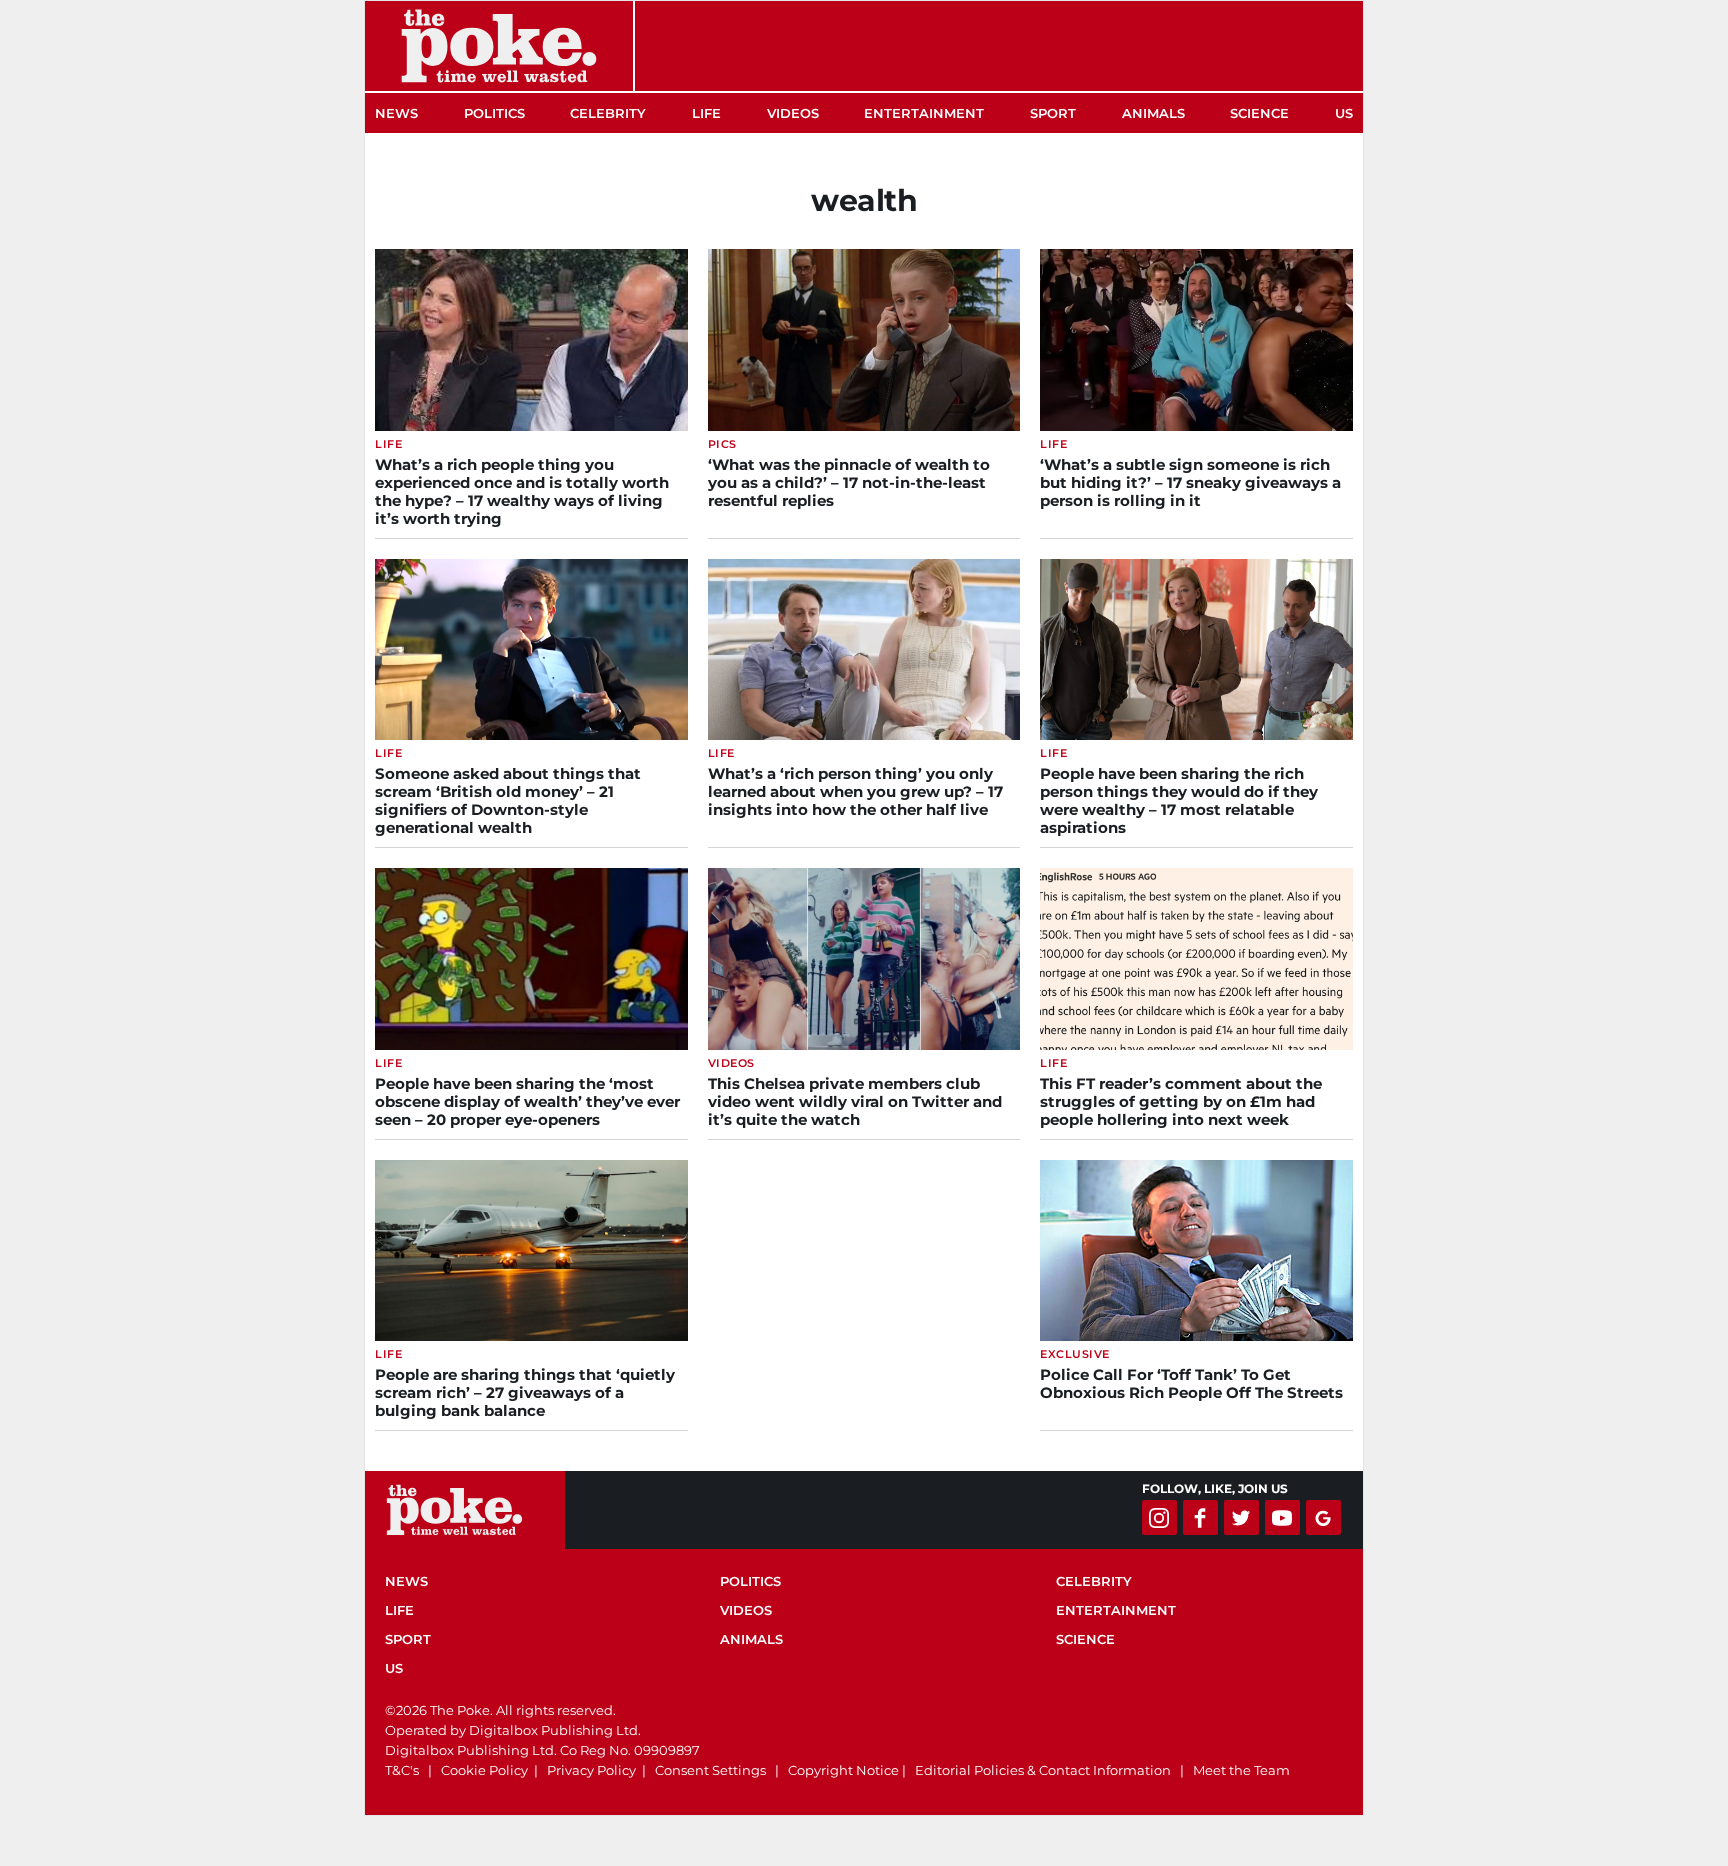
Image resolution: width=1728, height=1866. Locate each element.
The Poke (499, 46)
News (396, 113)
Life (706, 113)
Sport (1053, 113)
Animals (1153, 113)
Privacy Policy (591, 1770)
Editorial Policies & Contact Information (1043, 1770)
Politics (494, 113)
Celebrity (608, 113)
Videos (793, 113)
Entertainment (924, 113)
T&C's (402, 1770)
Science (1259, 113)
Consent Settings (710, 1770)
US (1344, 113)
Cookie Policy (484, 1770)
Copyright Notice (843, 1770)
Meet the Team (1241, 1770)
